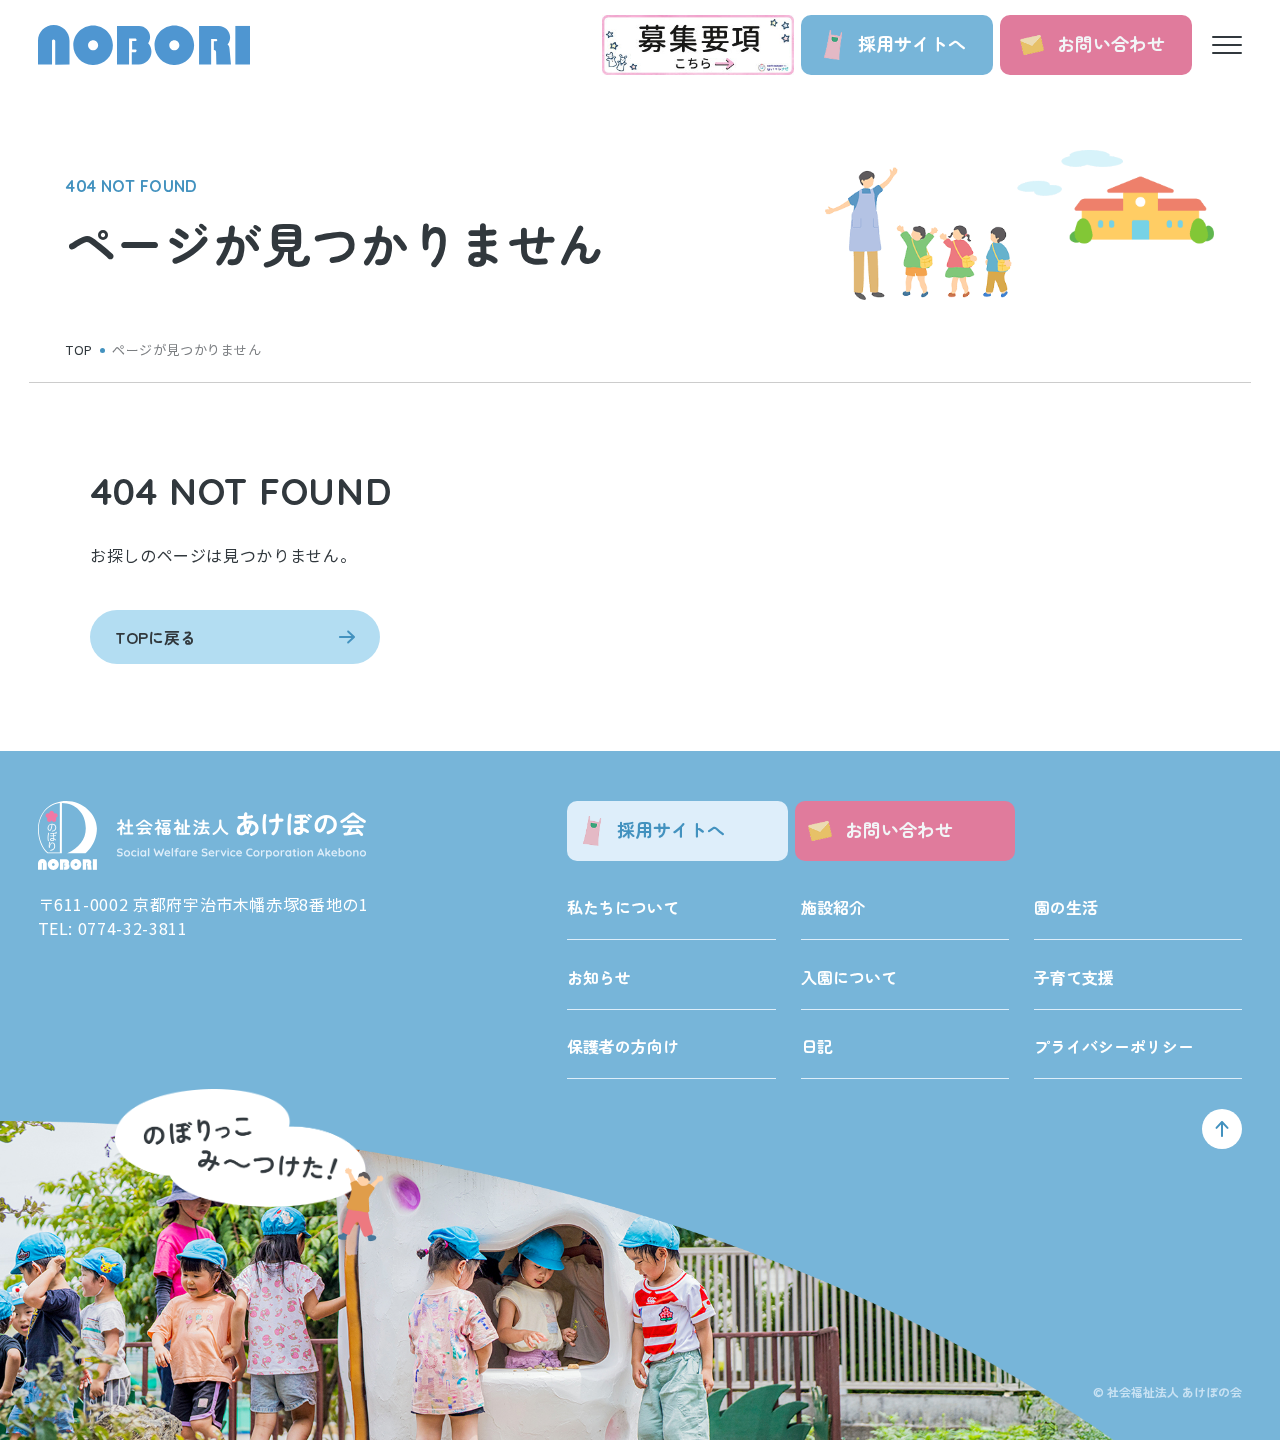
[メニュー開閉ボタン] (1227, 45)
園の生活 (1066, 907)
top (79, 349)
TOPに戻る (155, 637)
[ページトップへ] (1222, 1129)
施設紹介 (833, 907)
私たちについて (623, 907)
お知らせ (599, 977)
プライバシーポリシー (1114, 1046)
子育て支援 (1074, 977)
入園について (849, 977)
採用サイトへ (912, 43)
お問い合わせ (1111, 43)
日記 (817, 1046)
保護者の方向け (623, 1046)
